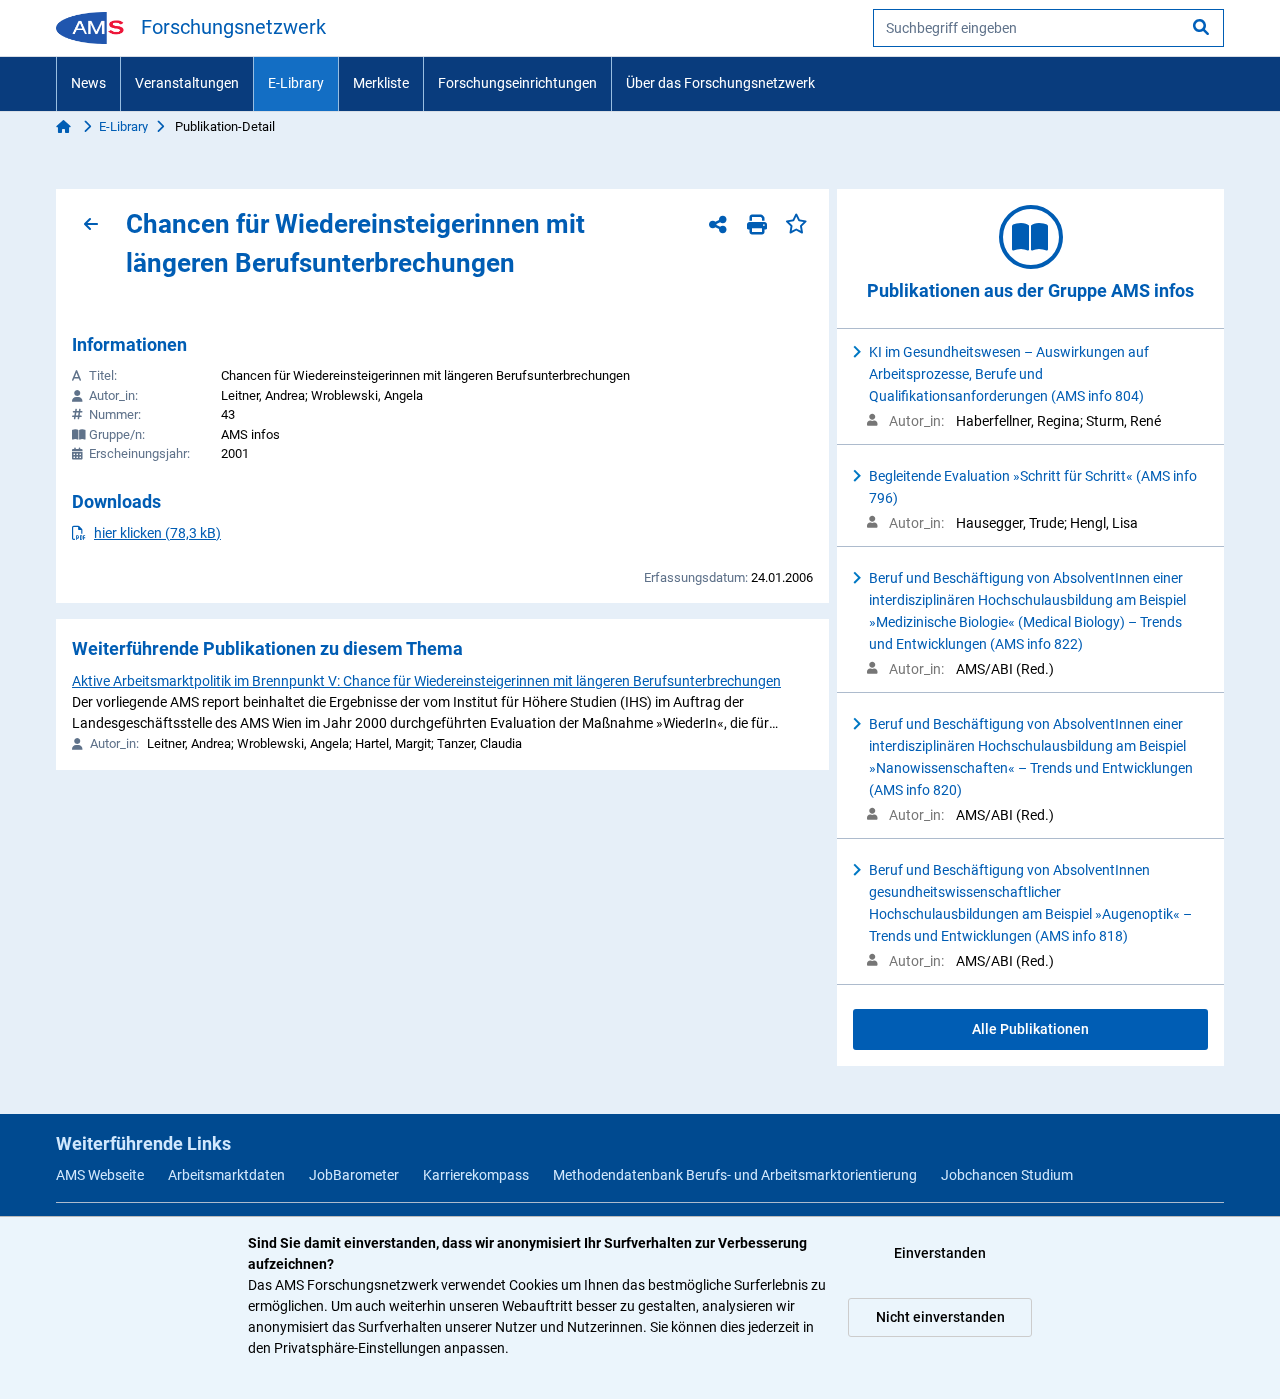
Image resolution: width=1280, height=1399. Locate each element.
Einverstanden (940, 1253)
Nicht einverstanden (940, 1317)
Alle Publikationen (1030, 1029)
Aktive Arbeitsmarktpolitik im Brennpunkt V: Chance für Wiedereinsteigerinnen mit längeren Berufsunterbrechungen (426, 681)
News (88, 83)
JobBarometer (354, 1175)
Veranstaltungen (187, 83)
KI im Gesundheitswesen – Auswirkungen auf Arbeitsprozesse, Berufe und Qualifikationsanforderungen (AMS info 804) (1009, 374)
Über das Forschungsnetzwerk (720, 83)
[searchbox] (1048, 28)
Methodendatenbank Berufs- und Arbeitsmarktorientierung (735, 1175)
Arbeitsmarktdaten (226, 1175)
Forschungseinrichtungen (517, 83)
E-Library (296, 83)
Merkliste (381, 83)
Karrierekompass (476, 1175)
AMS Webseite (100, 1175)
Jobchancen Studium (1007, 1175)
